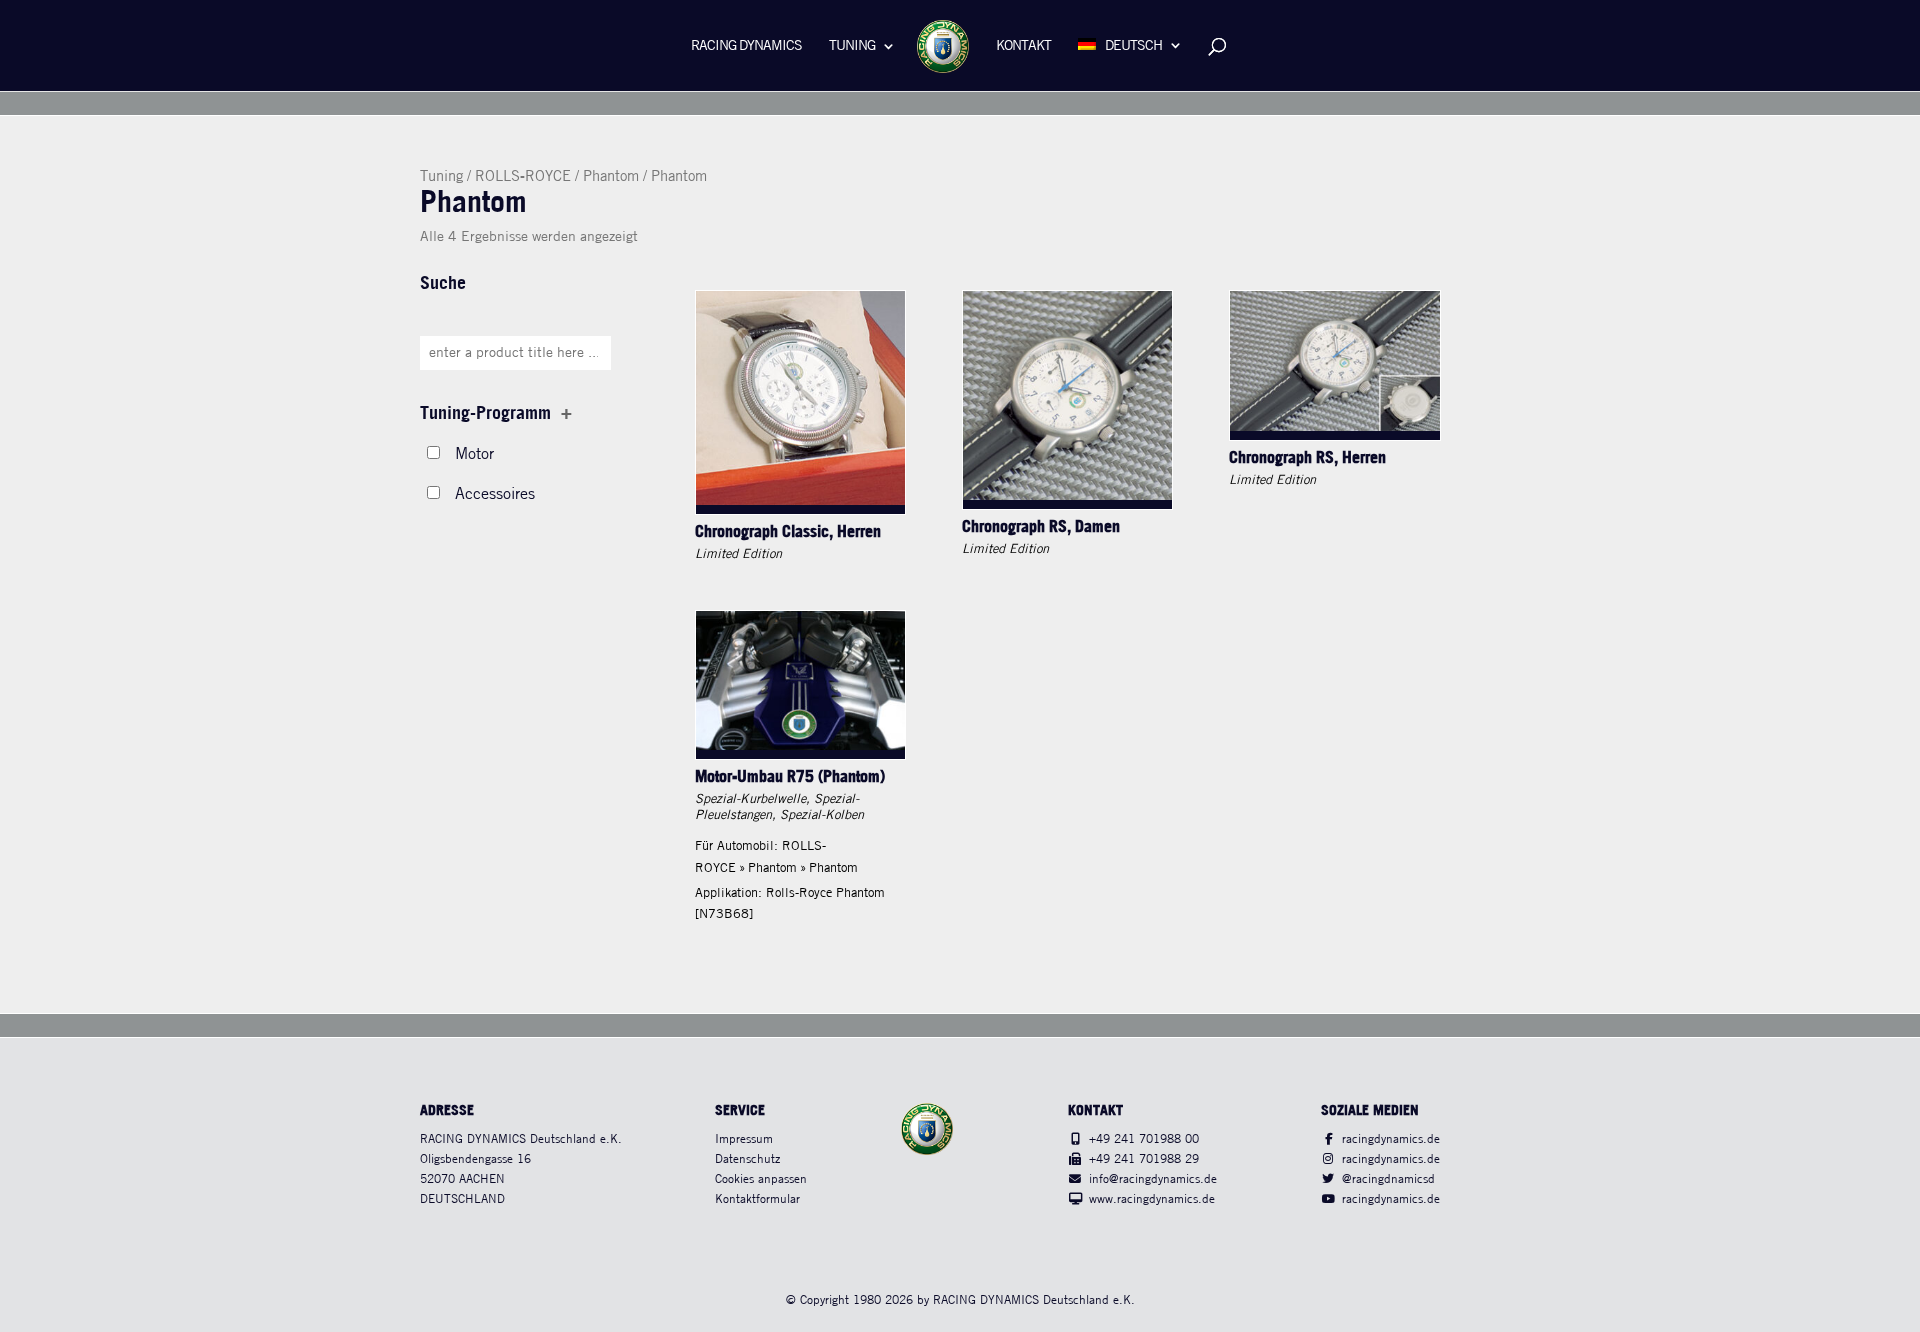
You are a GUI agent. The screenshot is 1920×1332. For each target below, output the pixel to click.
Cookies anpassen (761, 1179)
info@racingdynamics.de (1153, 1179)
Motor (474, 454)
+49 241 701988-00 (1144, 1139)
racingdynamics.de (1391, 1139)
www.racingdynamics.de (1152, 1199)
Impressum (744, 1139)
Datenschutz (747, 1159)
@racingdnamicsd (1388, 1179)
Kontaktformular (757, 1199)
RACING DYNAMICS (746, 46)
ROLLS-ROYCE (523, 177)
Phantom (611, 177)
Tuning (852, 46)
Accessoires (495, 494)
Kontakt (1023, 46)
